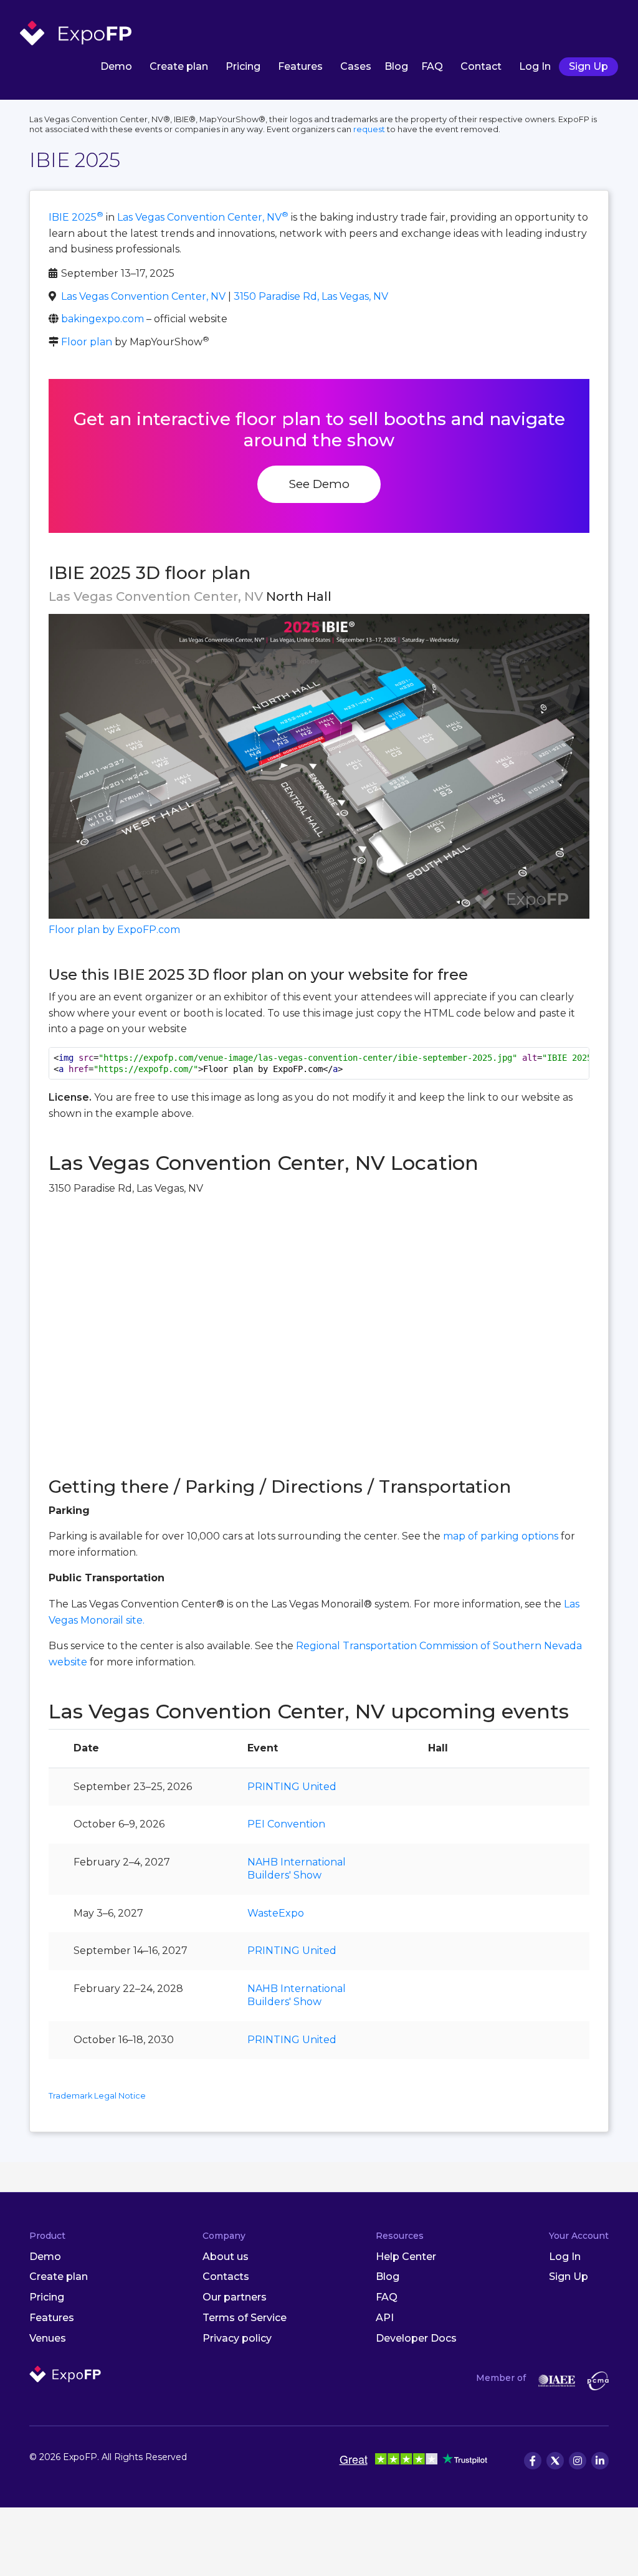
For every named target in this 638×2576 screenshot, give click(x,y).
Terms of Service (245, 2318)
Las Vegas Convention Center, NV (203, 217)
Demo (116, 66)
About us (226, 2257)
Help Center (406, 2257)
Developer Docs (416, 2338)
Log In (535, 66)
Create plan (179, 66)
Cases (356, 66)
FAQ (432, 66)
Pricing (243, 66)
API (385, 2318)
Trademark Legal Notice (97, 2096)
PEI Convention (286, 1824)
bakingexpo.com (102, 319)
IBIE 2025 (76, 217)
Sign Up (588, 66)
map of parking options (501, 1536)
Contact (481, 66)
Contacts (226, 2277)
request (369, 129)
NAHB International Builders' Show (297, 1869)
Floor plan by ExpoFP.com (114, 930)
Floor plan (87, 342)
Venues (48, 2338)
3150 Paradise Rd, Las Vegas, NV (311, 296)
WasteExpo (276, 1913)
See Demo (319, 484)
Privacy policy (237, 2338)
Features (300, 66)
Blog (396, 66)
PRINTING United (292, 1787)
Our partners (235, 2297)
